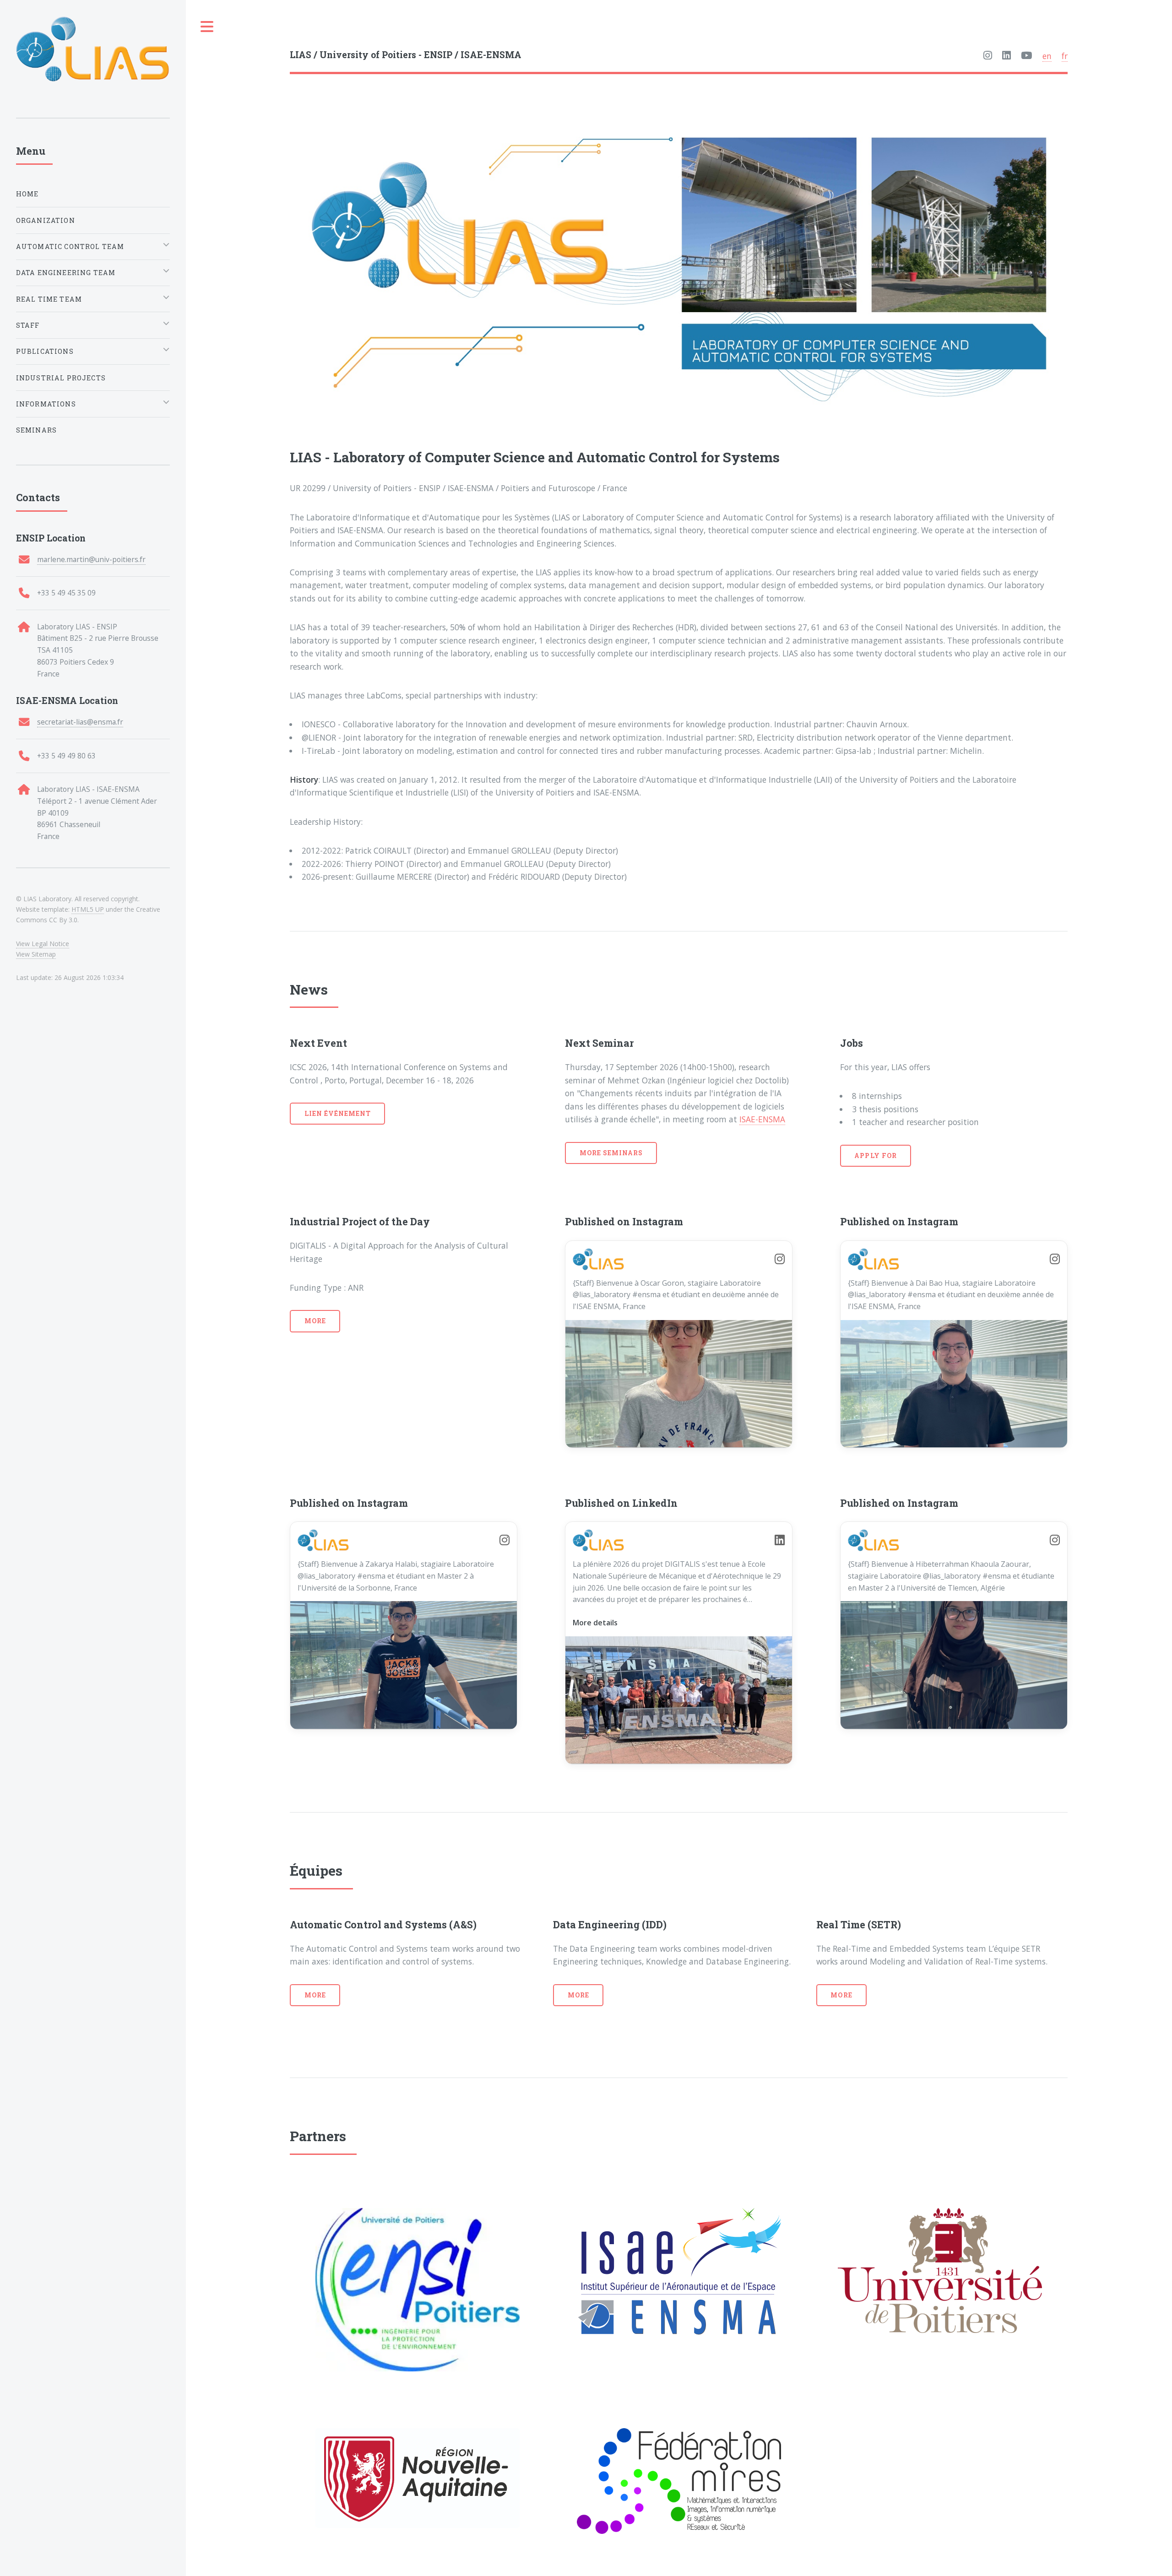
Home (27, 194)
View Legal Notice (43, 944)
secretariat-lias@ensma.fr (80, 722)
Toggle (207, 27)
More (315, 1321)
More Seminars (611, 1153)
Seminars (36, 430)
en (1047, 56)
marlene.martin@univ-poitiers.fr (91, 559)
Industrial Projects (61, 378)
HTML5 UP (88, 909)
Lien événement (338, 1113)
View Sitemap (36, 954)
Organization (46, 220)
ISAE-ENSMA (762, 1119)
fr (1065, 56)
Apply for (875, 1155)
